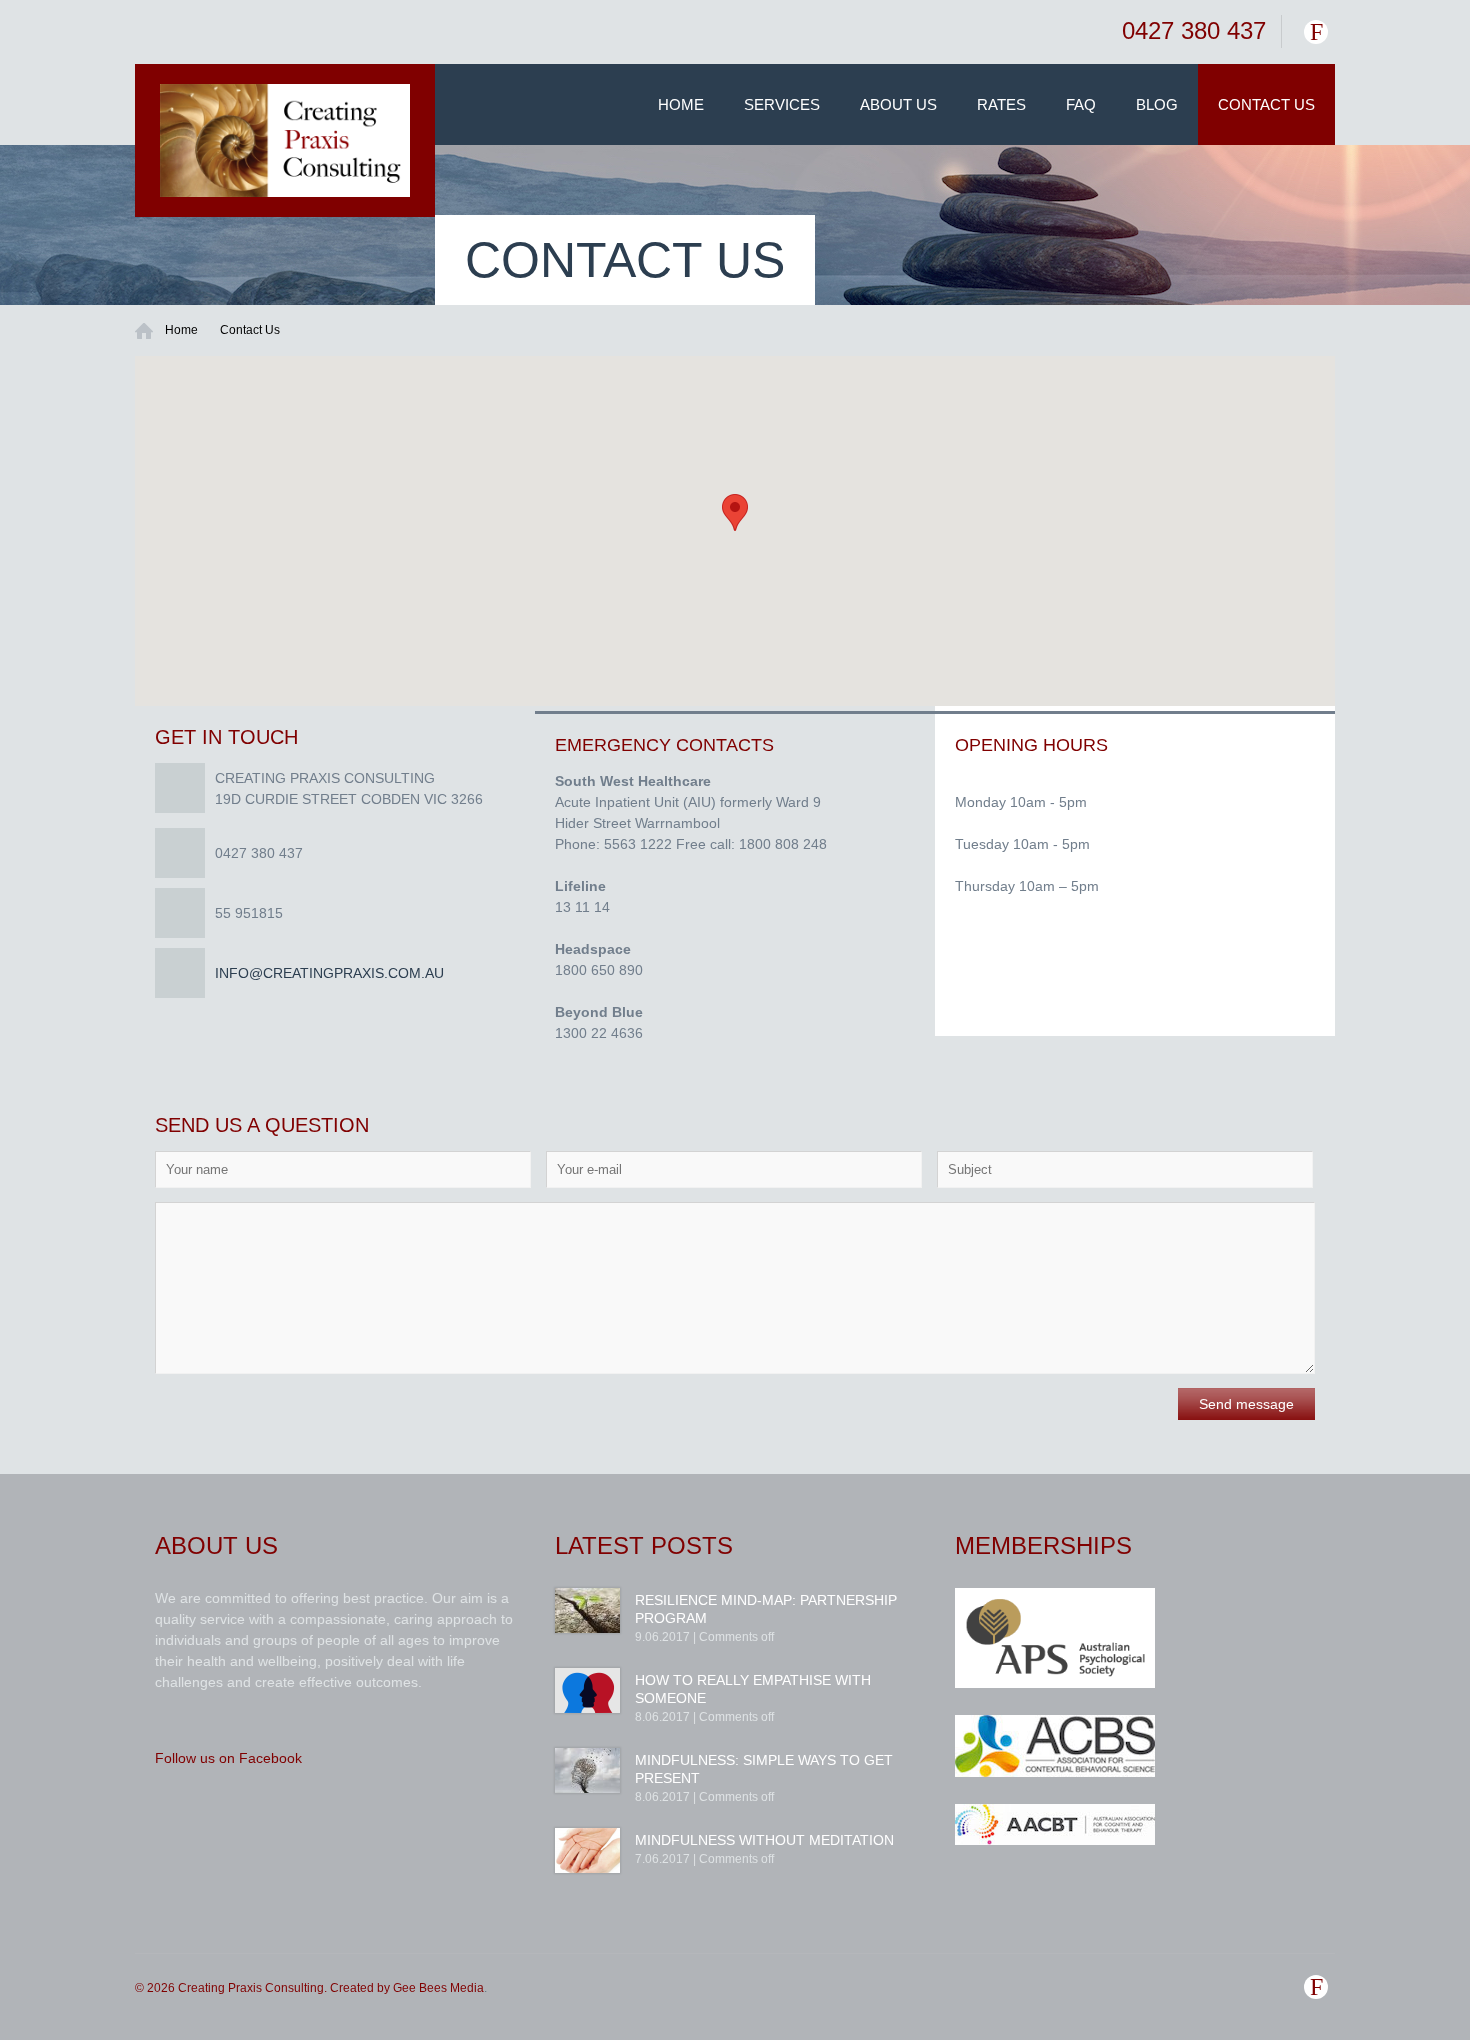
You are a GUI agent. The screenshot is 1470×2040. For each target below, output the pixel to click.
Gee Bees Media (438, 1988)
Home (681, 104)
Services (782, 104)
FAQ (1081, 104)
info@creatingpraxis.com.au (329, 973)
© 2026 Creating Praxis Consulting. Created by (264, 1988)
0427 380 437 (1194, 30)
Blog (1157, 104)
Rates (1001, 104)
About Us (898, 104)
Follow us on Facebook (228, 1758)
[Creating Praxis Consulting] (285, 140)
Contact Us (1266, 104)
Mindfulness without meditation (764, 1840)
